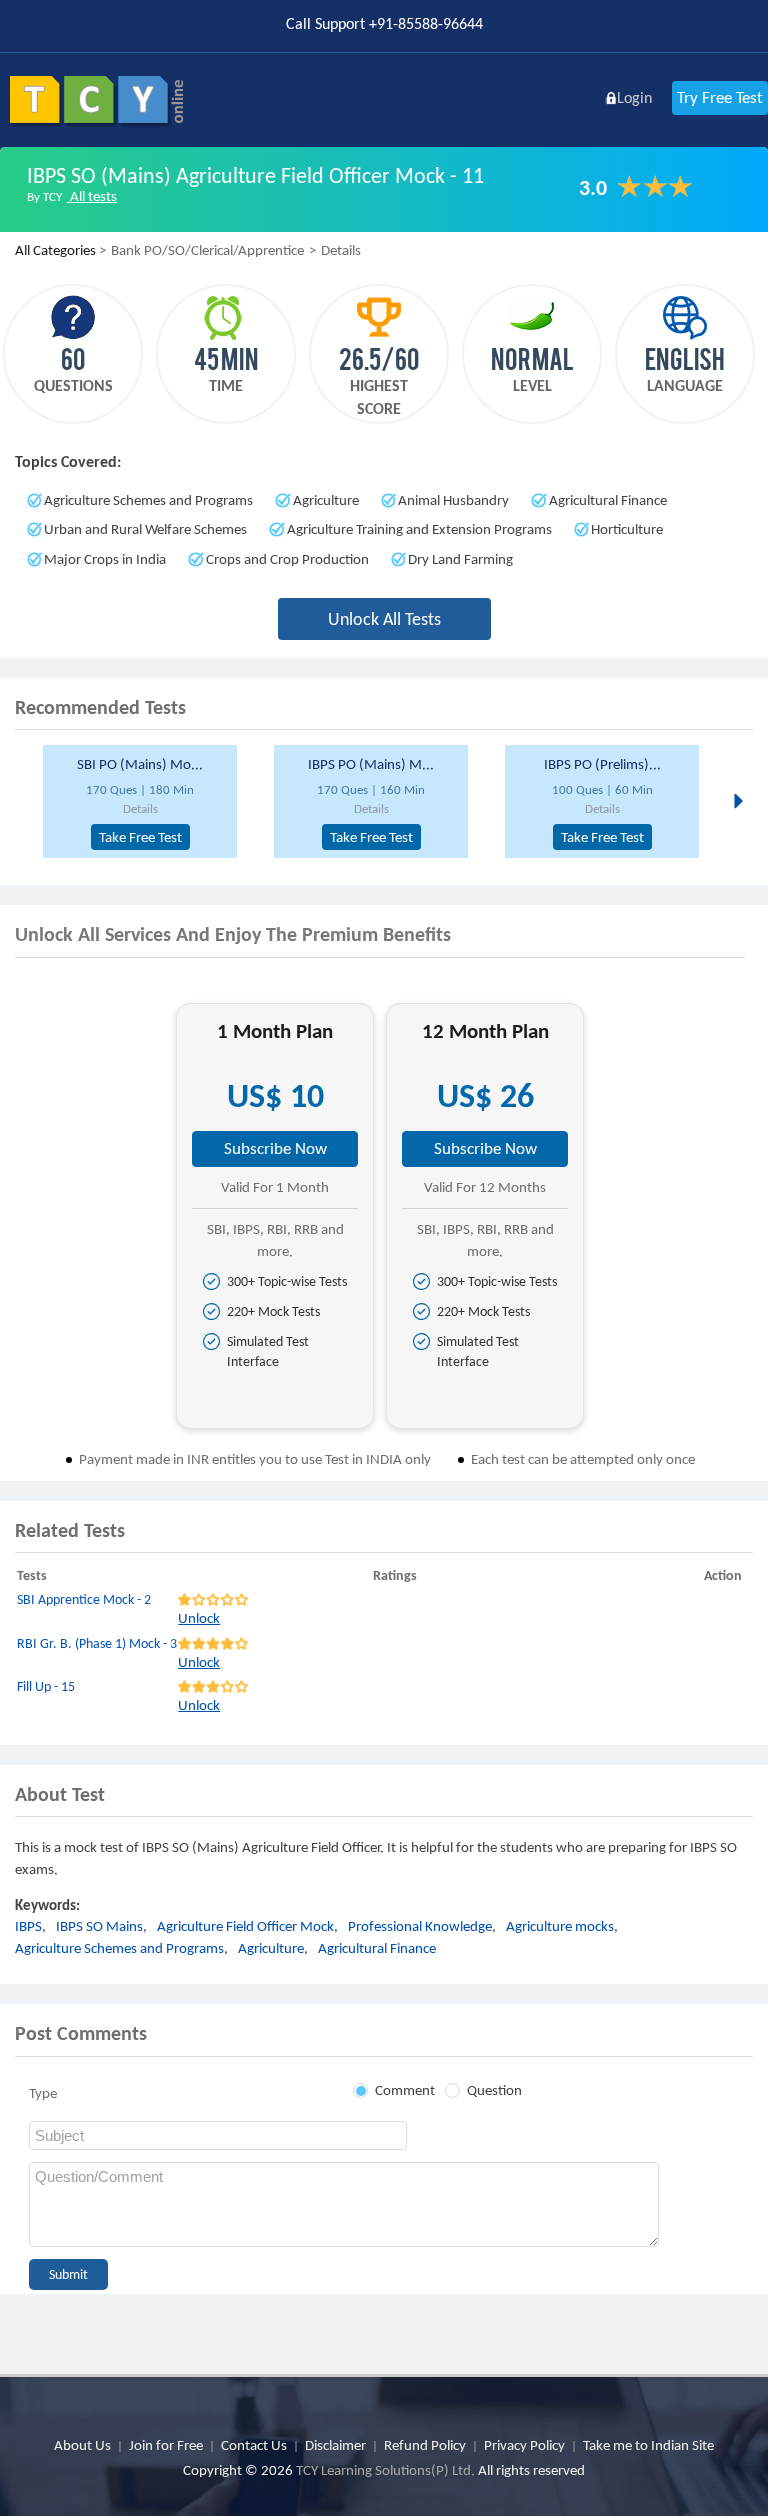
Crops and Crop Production (287, 559)
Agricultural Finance (608, 500)
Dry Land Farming (460, 559)
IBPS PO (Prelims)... (602, 764)
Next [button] (736, 800)
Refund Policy (425, 2445)
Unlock (199, 1618)
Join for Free (166, 2445)
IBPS (28, 1926)
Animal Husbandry (453, 500)
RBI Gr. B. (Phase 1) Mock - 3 (97, 1643)
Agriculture (326, 500)
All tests (92, 196)
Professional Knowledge (420, 1926)
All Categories (55, 250)
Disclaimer (335, 2445)
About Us (82, 2445)
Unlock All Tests (384, 619)
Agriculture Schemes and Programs (148, 500)
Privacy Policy (524, 2445)
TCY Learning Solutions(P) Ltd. (385, 2470)
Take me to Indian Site (648, 2445)
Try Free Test (720, 97)
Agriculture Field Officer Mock (245, 1926)
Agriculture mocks (560, 1926)
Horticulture (627, 529)
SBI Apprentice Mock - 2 (84, 1599)
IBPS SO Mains (99, 1926)
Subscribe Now (275, 1148)
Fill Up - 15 (46, 1686)
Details (140, 808)
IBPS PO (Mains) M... (371, 764)
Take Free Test (140, 837)
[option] (150, 801)
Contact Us (254, 2445)
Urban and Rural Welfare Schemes (145, 529)
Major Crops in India (105, 559)
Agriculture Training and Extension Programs (419, 529)
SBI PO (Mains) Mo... (140, 764)
